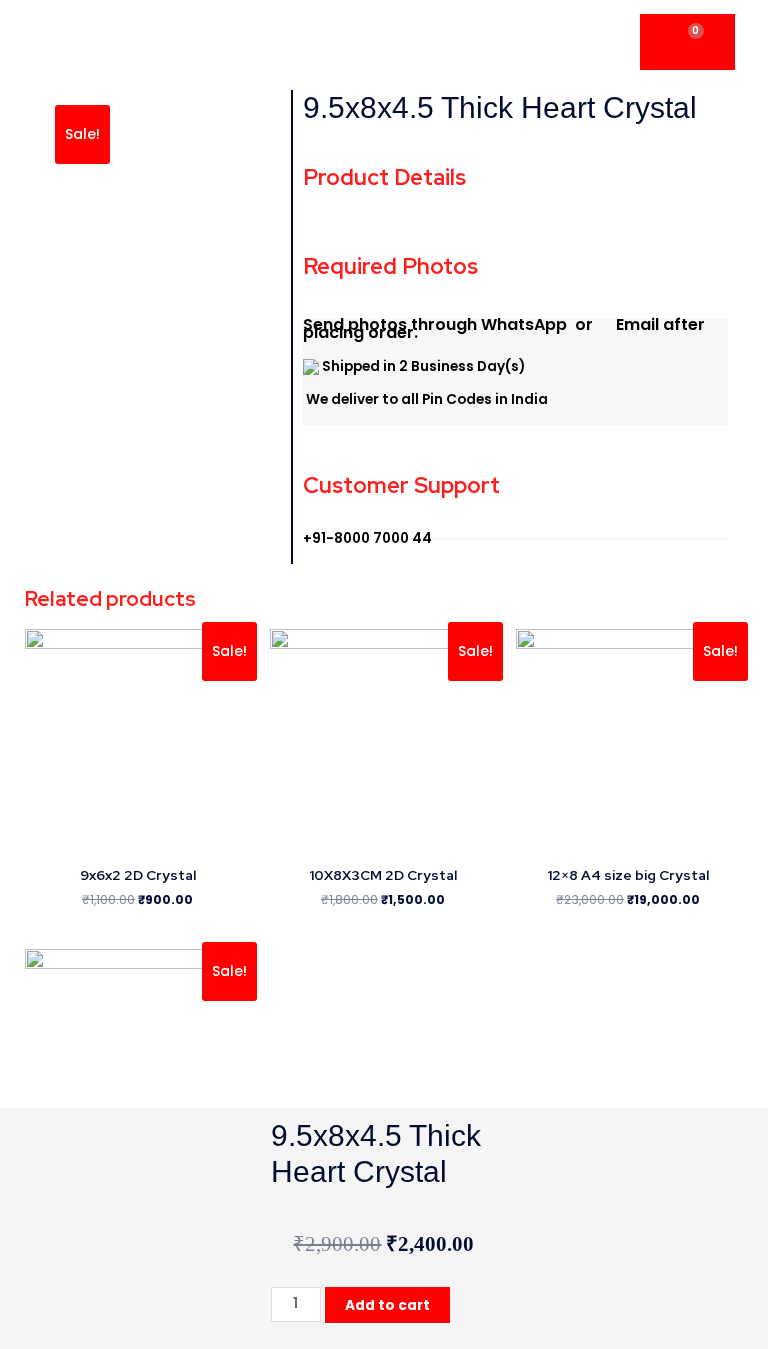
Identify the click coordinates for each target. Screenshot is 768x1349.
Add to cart (387, 1305)
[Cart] (687, 42)
